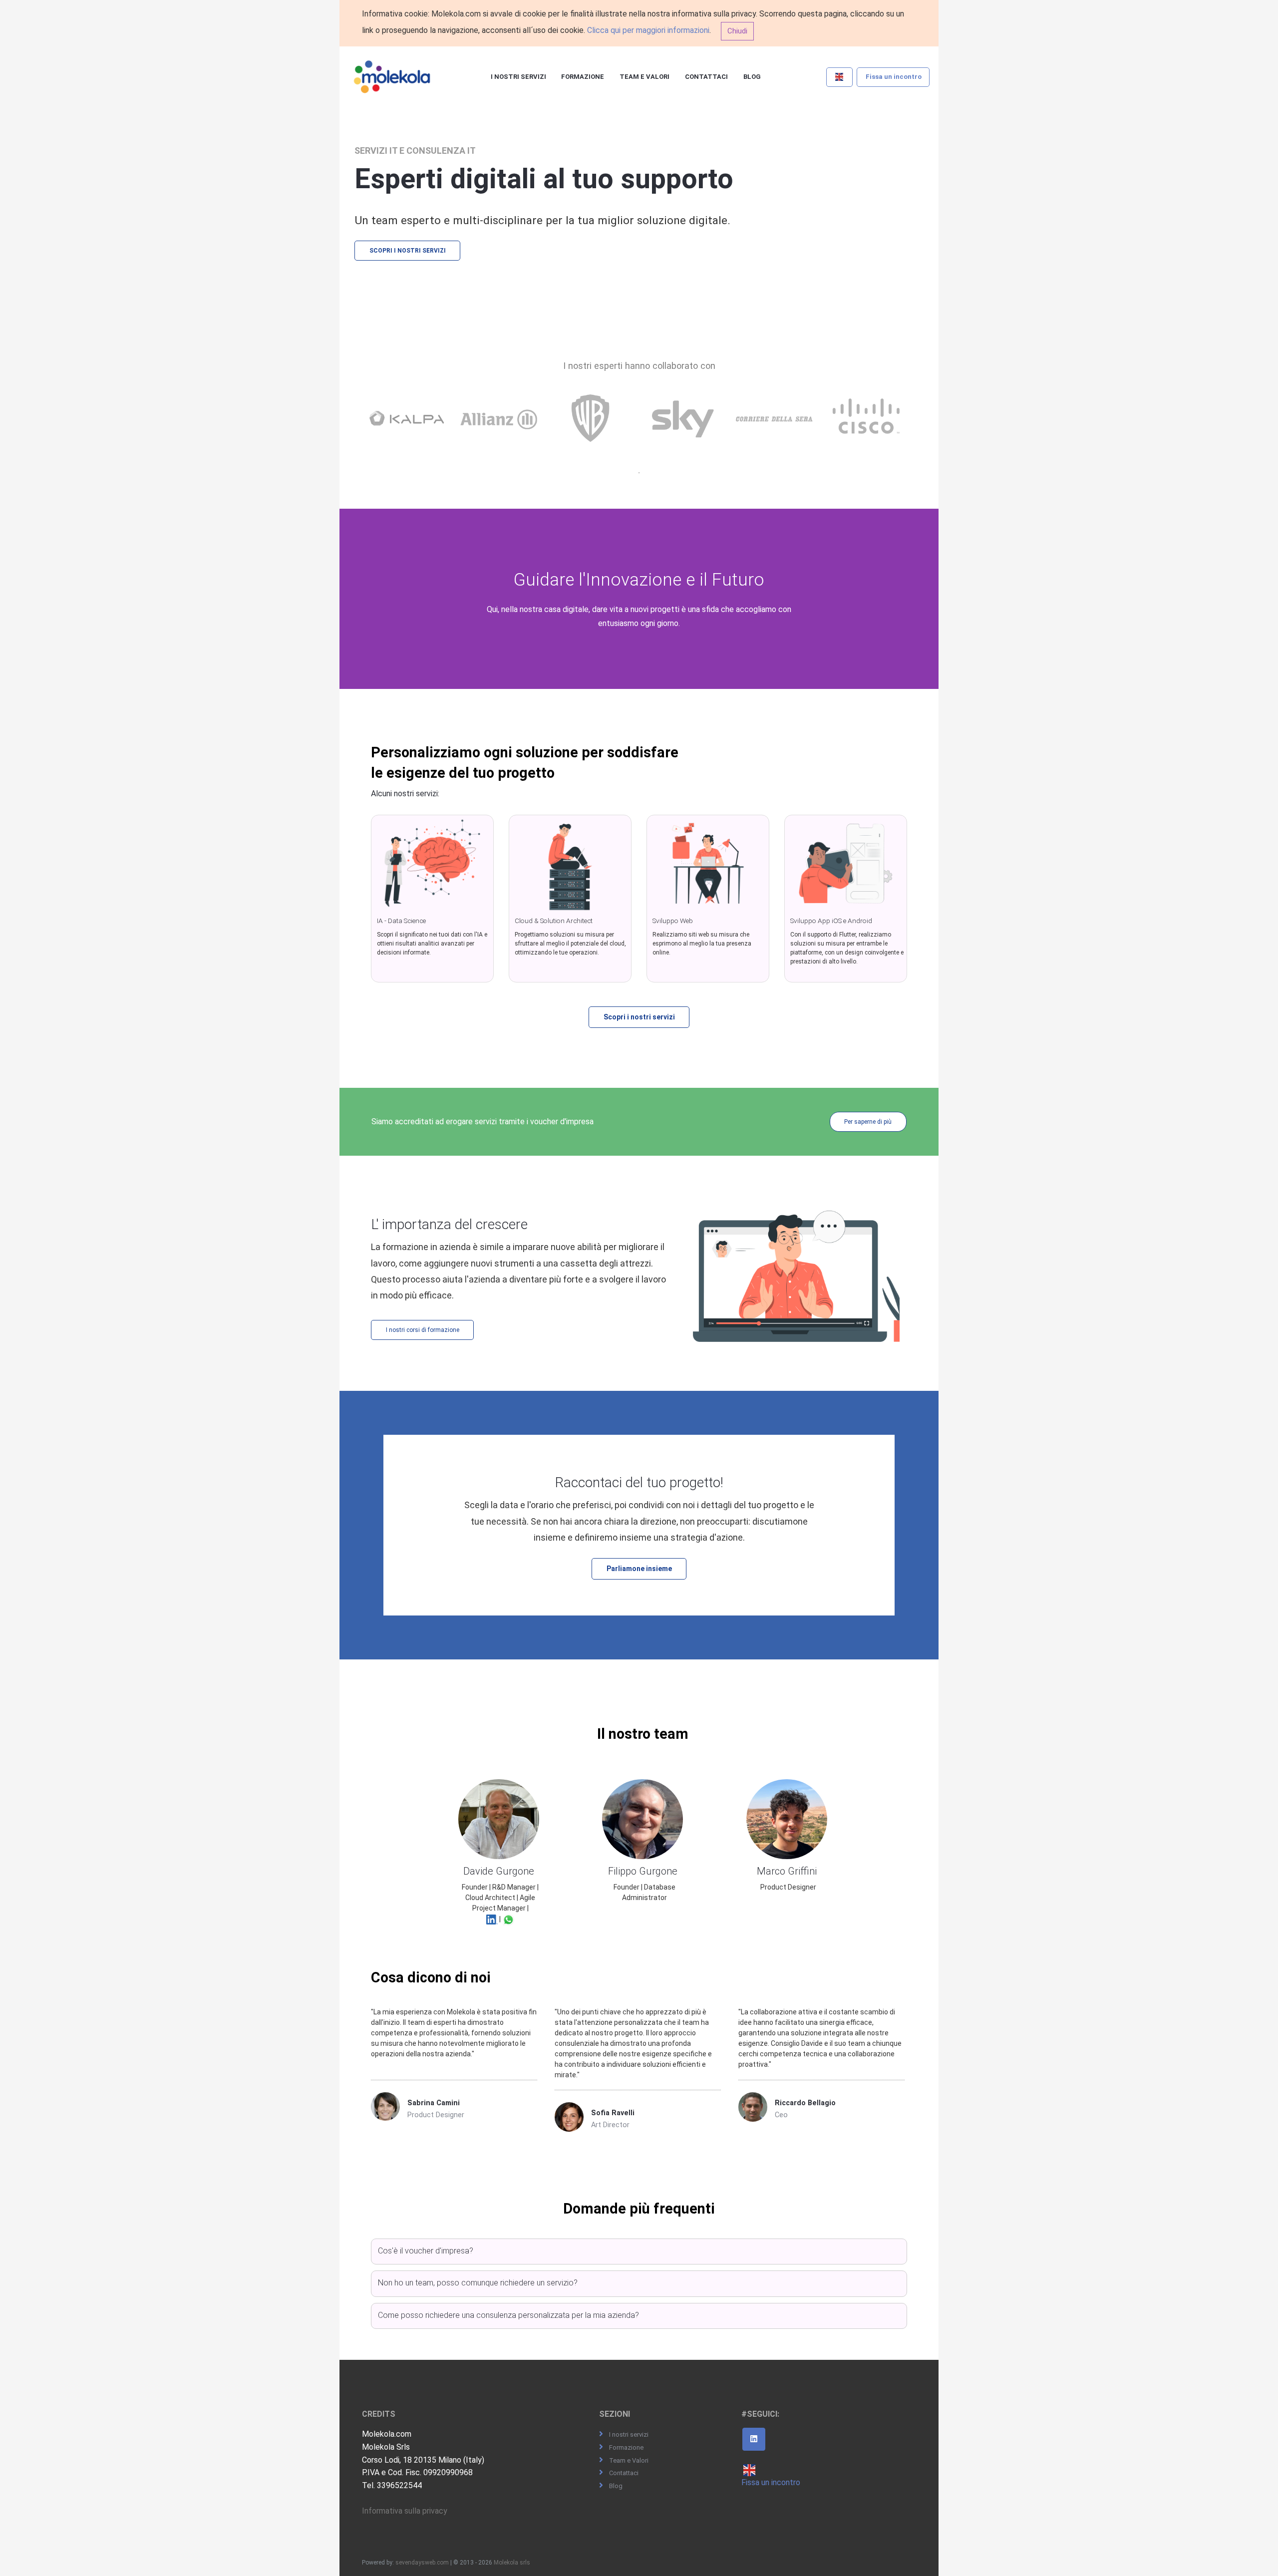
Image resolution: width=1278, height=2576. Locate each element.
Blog (752, 77)
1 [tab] (639, 473)
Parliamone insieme (639, 1569)
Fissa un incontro (894, 77)
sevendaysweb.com (422, 2563)
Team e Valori (644, 77)
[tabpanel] (409, 429)
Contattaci (706, 77)
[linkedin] (754, 2439)
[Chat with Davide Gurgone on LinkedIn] (492, 1919)
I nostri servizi (518, 77)
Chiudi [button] (737, 31)
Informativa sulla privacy (405, 2511)
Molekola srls (512, 2563)
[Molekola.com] (392, 77)
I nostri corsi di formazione (423, 1330)
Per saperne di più (868, 1122)
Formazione (583, 77)
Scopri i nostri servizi (408, 251)
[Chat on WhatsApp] (508, 1919)
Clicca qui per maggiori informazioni (648, 30)
